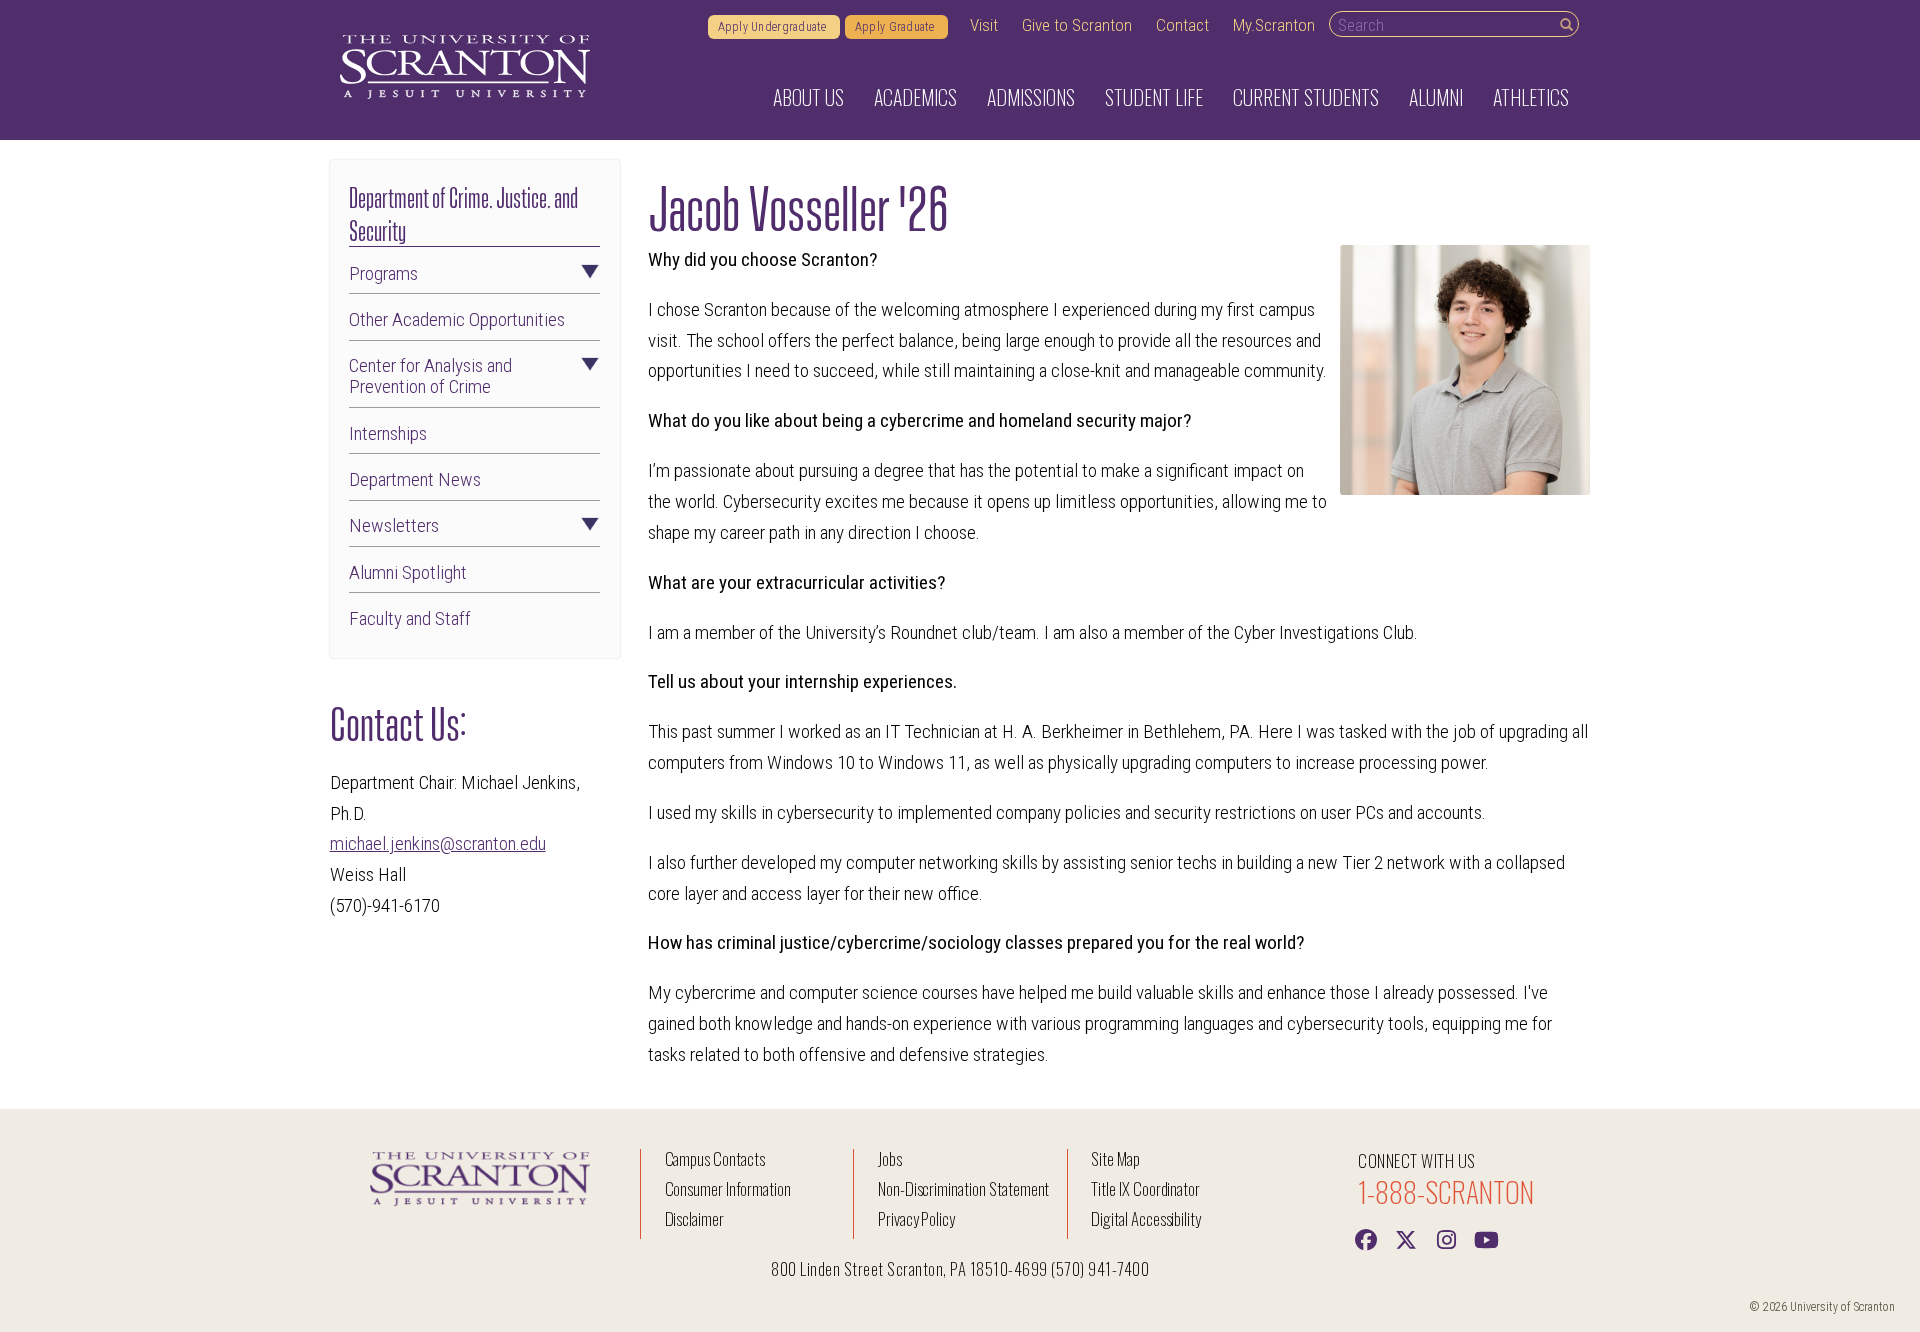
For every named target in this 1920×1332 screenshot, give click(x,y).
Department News (415, 479)
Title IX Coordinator (1145, 1188)
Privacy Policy (916, 1218)
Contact (1182, 25)
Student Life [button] (1154, 97)
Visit (984, 25)
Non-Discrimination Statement (964, 1188)
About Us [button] (808, 97)
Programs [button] (383, 273)
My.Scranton (1274, 25)
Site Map (1115, 1158)
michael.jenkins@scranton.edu (438, 843)
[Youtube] (1486, 1238)
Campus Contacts (715, 1158)
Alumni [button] (1436, 97)
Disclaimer (695, 1218)
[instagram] (1446, 1238)
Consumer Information (728, 1188)
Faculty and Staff (410, 618)
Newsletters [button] (394, 525)
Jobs (890, 1158)
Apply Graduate (896, 27)
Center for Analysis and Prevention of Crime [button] (430, 376)
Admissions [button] (1031, 97)
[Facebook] (1366, 1238)
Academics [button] (915, 97)
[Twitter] (1406, 1238)
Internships (388, 433)
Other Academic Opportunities (457, 319)
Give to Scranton (1077, 25)
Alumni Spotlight (408, 572)
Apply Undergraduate (774, 27)
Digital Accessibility (1146, 1218)
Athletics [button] (1531, 97)
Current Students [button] (1306, 97)
